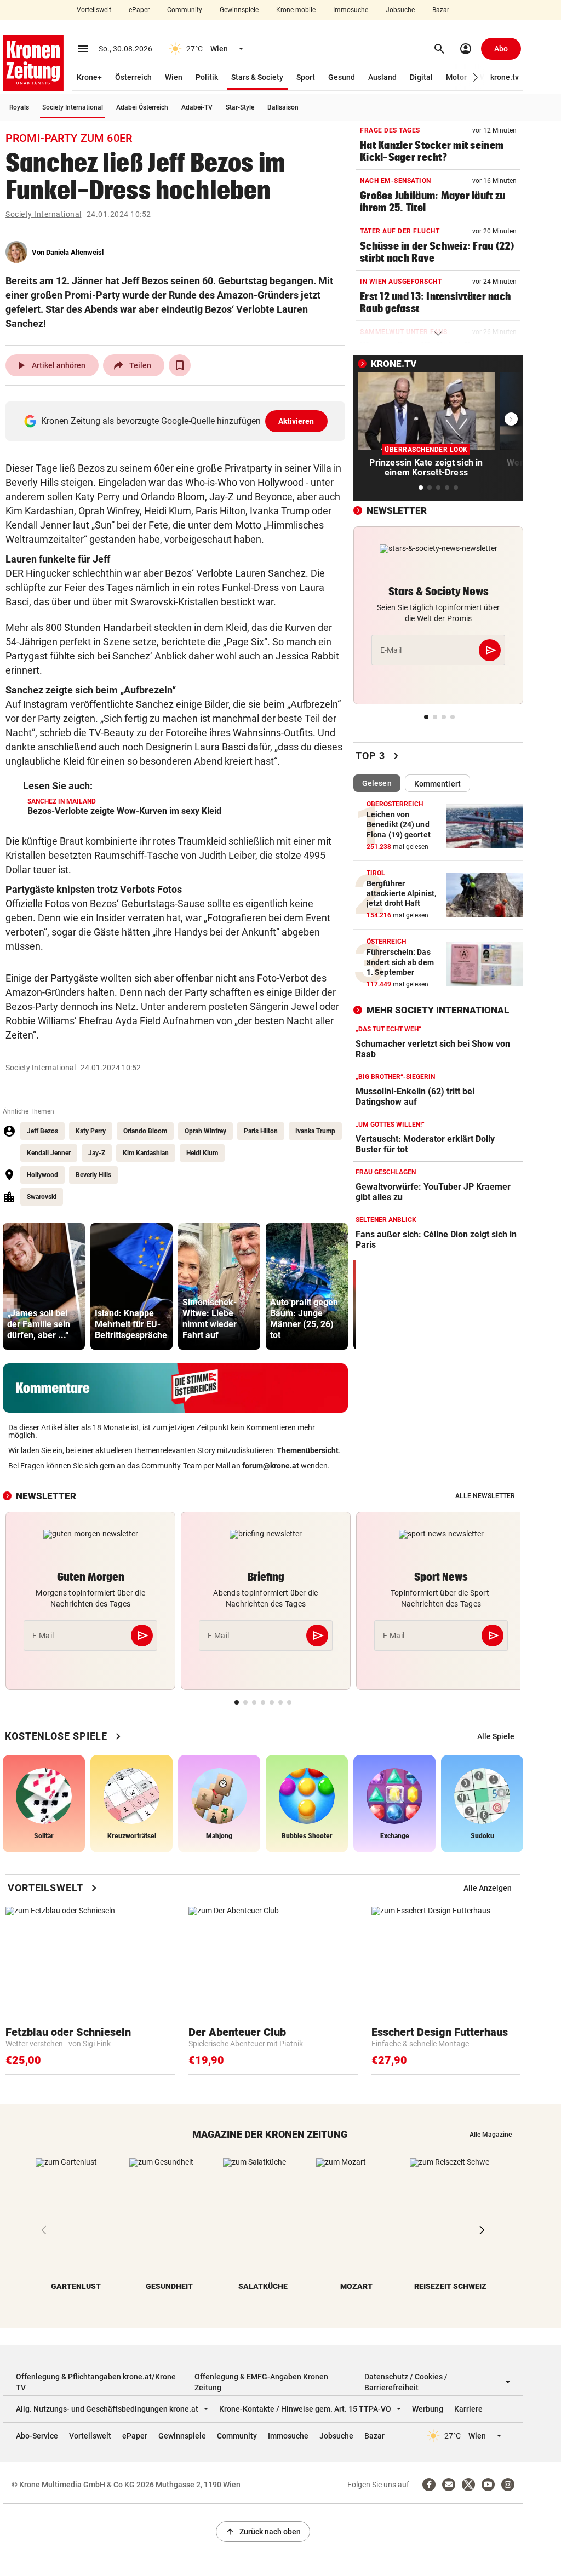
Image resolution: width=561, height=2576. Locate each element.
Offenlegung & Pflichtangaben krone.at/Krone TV (96, 2382)
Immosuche (351, 10)
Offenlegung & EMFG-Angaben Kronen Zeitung (261, 2382)
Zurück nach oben (263, 2532)
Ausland (382, 77)
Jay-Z (97, 1153)
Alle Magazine (491, 2135)
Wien (174, 77)
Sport (306, 77)
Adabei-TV (197, 107)
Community (185, 10)
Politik (207, 77)
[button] (476, 78)
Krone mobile (296, 10)
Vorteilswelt (94, 10)
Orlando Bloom (145, 1131)
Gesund (342, 77)
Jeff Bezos (42, 1131)
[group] (44, 1286)
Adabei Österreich (142, 107)
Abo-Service (37, 2436)
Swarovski (42, 1197)
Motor (456, 77)
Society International (73, 107)
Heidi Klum (202, 1153)
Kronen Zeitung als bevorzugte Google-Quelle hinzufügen (178, 421)
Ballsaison (283, 107)
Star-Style (240, 107)
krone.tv (505, 77)
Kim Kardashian (146, 1153)
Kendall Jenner (49, 1153)
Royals (19, 107)
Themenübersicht (308, 1450)
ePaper (139, 10)
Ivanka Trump (315, 1131)
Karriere (468, 2409)
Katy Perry (91, 1131)
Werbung (428, 2409)
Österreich (133, 77)
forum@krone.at (271, 1466)
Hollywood (42, 1175)
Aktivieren (296, 421)
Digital (421, 77)
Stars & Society (257, 77)
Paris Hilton (261, 1131)
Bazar (441, 10)
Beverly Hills (93, 1175)
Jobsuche (400, 10)
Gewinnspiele (239, 10)
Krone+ (89, 77)
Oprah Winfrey (205, 1131)
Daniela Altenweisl (75, 252)
